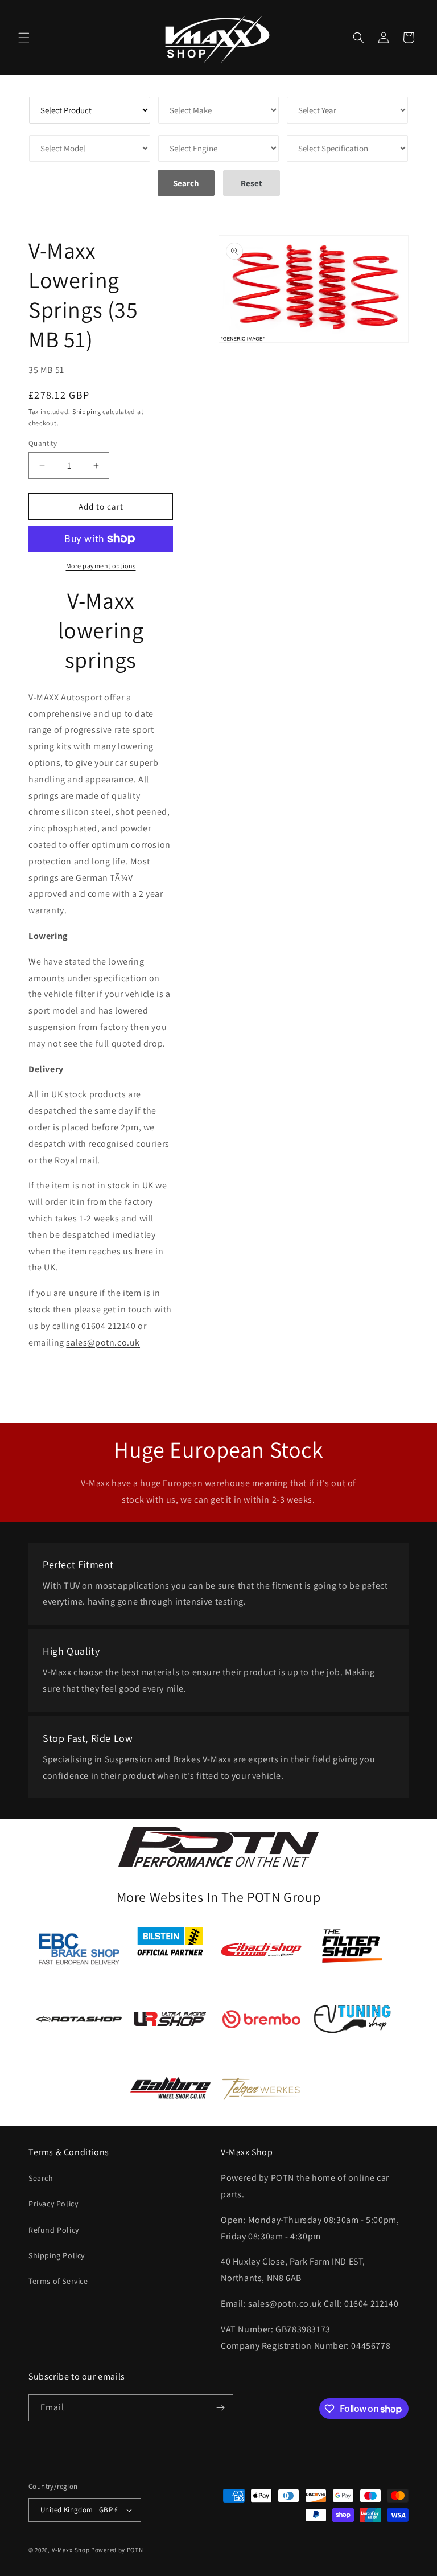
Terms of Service (58, 2281)
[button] (24, 38)
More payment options (101, 566)
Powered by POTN (117, 2550)
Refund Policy (54, 2230)
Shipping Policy (57, 2255)
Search (41, 2178)
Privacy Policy (53, 2204)
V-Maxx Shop (71, 2550)
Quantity (43, 443)
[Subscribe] (220, 2408)
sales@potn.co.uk (103, 1342)
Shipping (87, 411)
